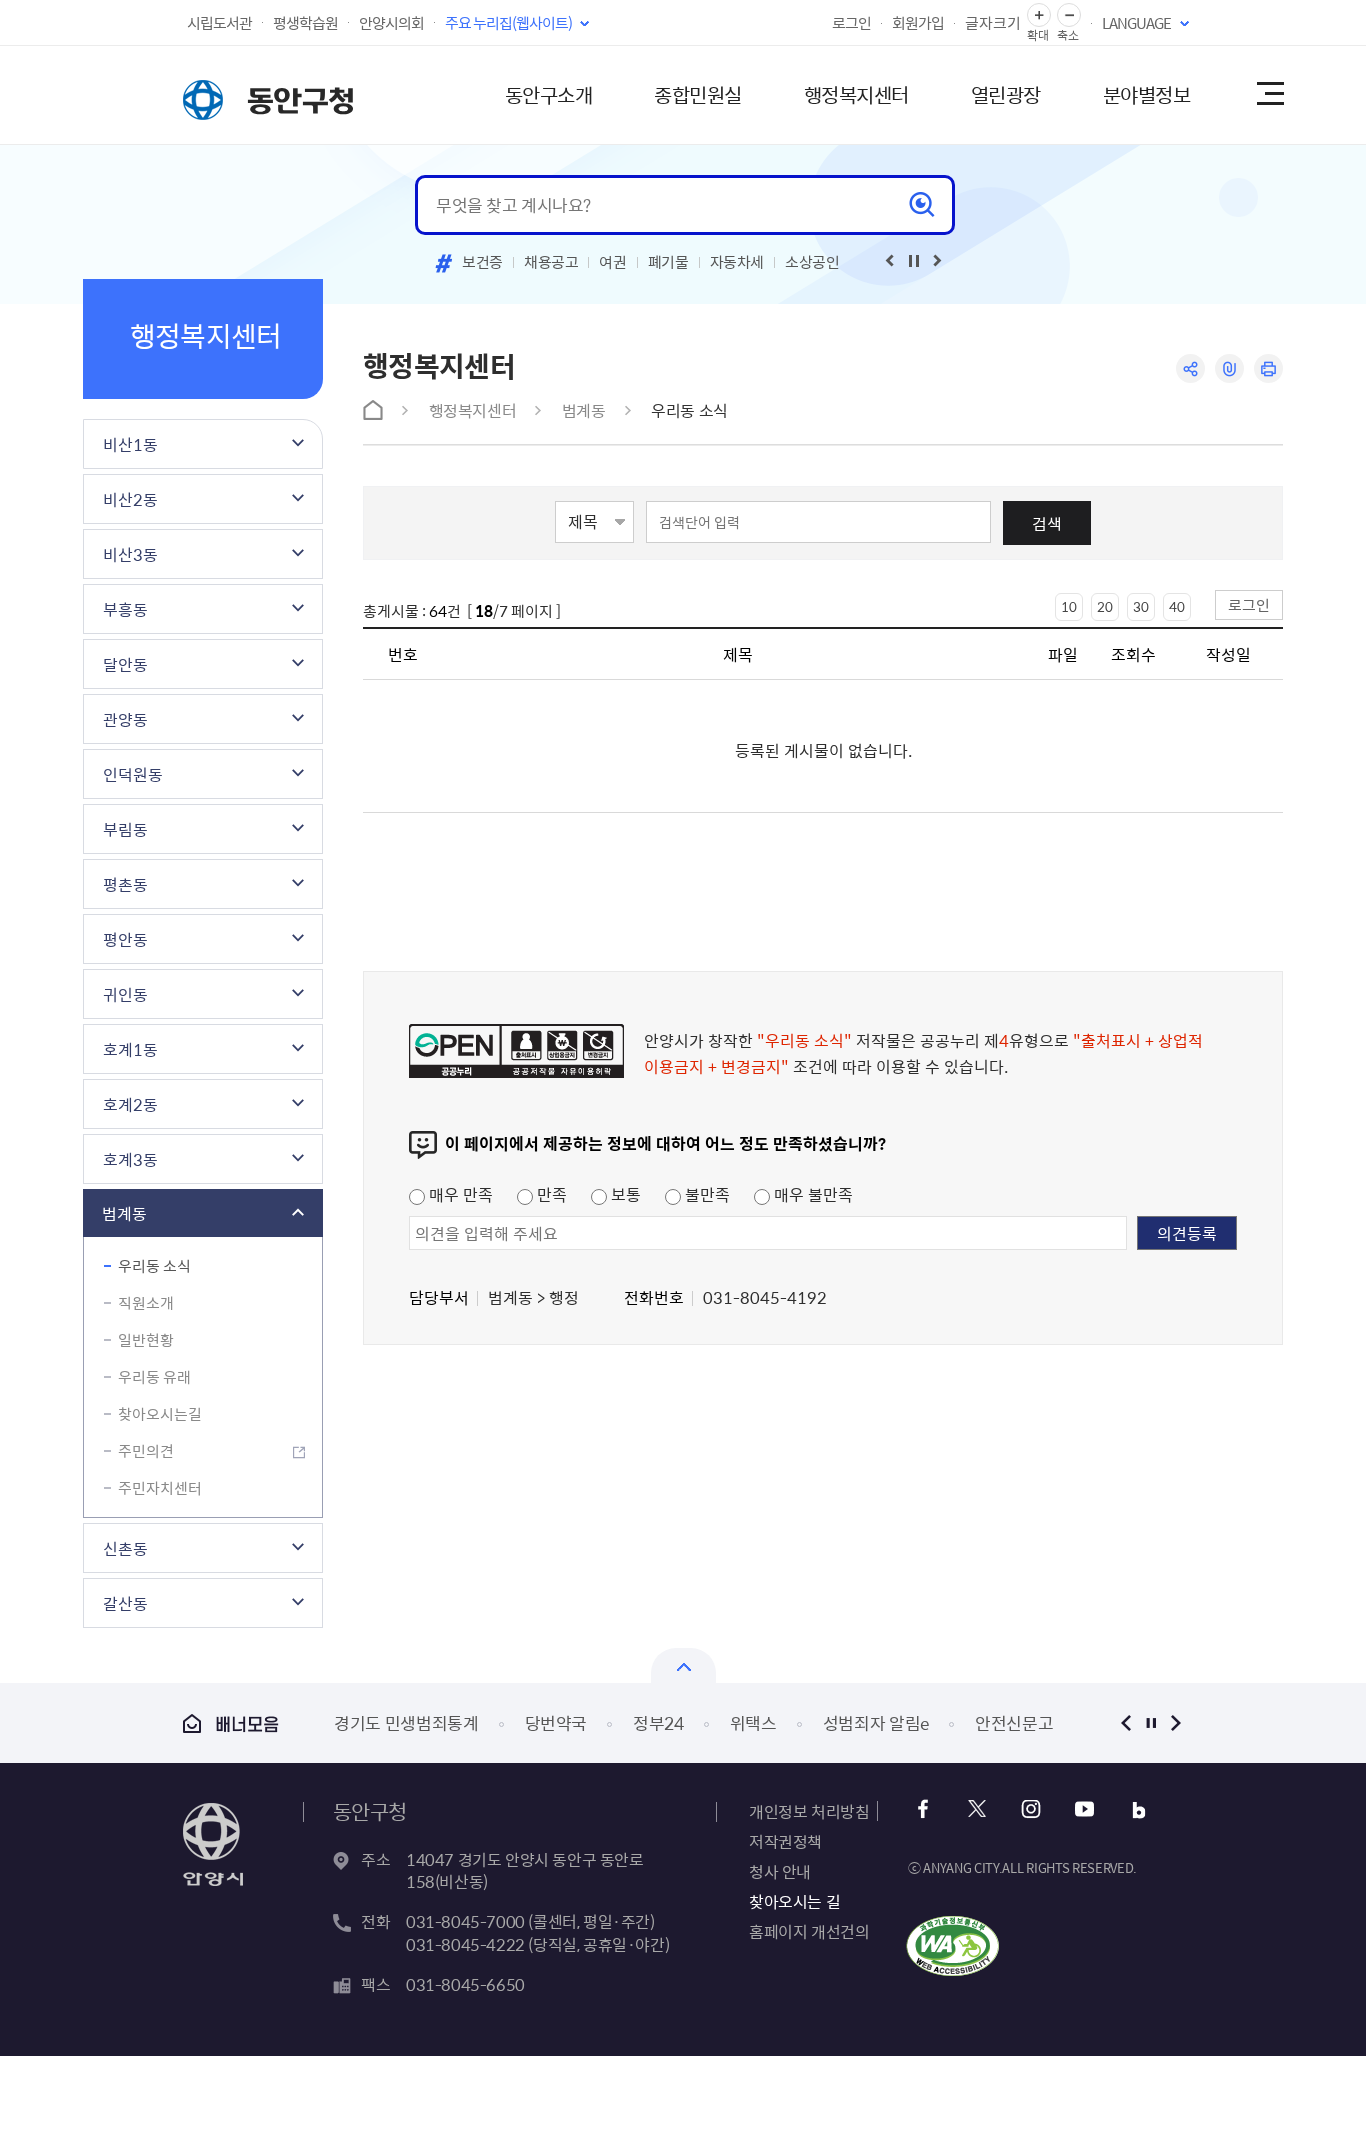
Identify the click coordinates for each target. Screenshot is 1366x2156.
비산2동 (130, 499)
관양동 (125, 719)
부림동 (125, 829)
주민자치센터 (160, 1488)
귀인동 (125, 994)
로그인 (851, 23)
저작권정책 (785, 1841)
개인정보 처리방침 (809, 1811)
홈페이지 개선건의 (809, 1931)
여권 (612, 262)
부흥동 (125, 609)
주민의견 (146, 1451)
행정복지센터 (856, 94)
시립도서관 (219, 23)
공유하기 (1190, 368)
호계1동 (130, 1049)
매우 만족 (459, 1194)
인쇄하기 (1268, 368)
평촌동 (125, 884)
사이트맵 (1269, 95)
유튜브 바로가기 (1084, 1809)
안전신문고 (850, 1722)
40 (1177, 606)
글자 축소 (1069, 15)
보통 (624, 1194)
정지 (1150, 1722)
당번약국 (391, 1722)
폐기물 (668, 262)
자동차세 (737, 262)
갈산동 (125, 1603)
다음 (1175, 1722)
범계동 (124, 1213)
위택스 (588, 1722)
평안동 (125, 939)
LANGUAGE (1136, 23)
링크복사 (1229, 368)
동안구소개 (549, 94)
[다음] (938, 261)
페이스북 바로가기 (922, 1809)
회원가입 (918, 23)
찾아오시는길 (160, 1414)
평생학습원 (305, 23)
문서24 (960, 1722)
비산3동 (130, 554)
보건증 (482, 262)
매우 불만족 (811, 1194)
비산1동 (130, 444)
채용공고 (551, 262)
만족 (550, 1194)
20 (1105, 606)
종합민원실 (698, 94)
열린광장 (1006, 94)
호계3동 (130, 1159)
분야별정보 (1147, 94)
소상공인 (812, 262)
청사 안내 (780, 1871)
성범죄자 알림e (711, 1722)
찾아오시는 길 (794, 1901)
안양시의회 (391, 23)
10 (1069, 606)
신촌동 (125, 1548)
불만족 (705, 1194)
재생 (914, 261)
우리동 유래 (154, 1377)
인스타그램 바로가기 (1030, 1809)
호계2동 (130, 1104)
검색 (1047, 523)
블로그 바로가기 (1138, 1809)
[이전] (890, 261)
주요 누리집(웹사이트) (508, 23)
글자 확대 (1039, 15)
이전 (1125, 1722)
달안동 (125, 664)
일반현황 (146, 1340)
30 (1141, 606)
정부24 (494, 1722)
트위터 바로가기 (976, 1809)
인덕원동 (133, 774)
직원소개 (146, 1303)
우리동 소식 (154, 1266)
